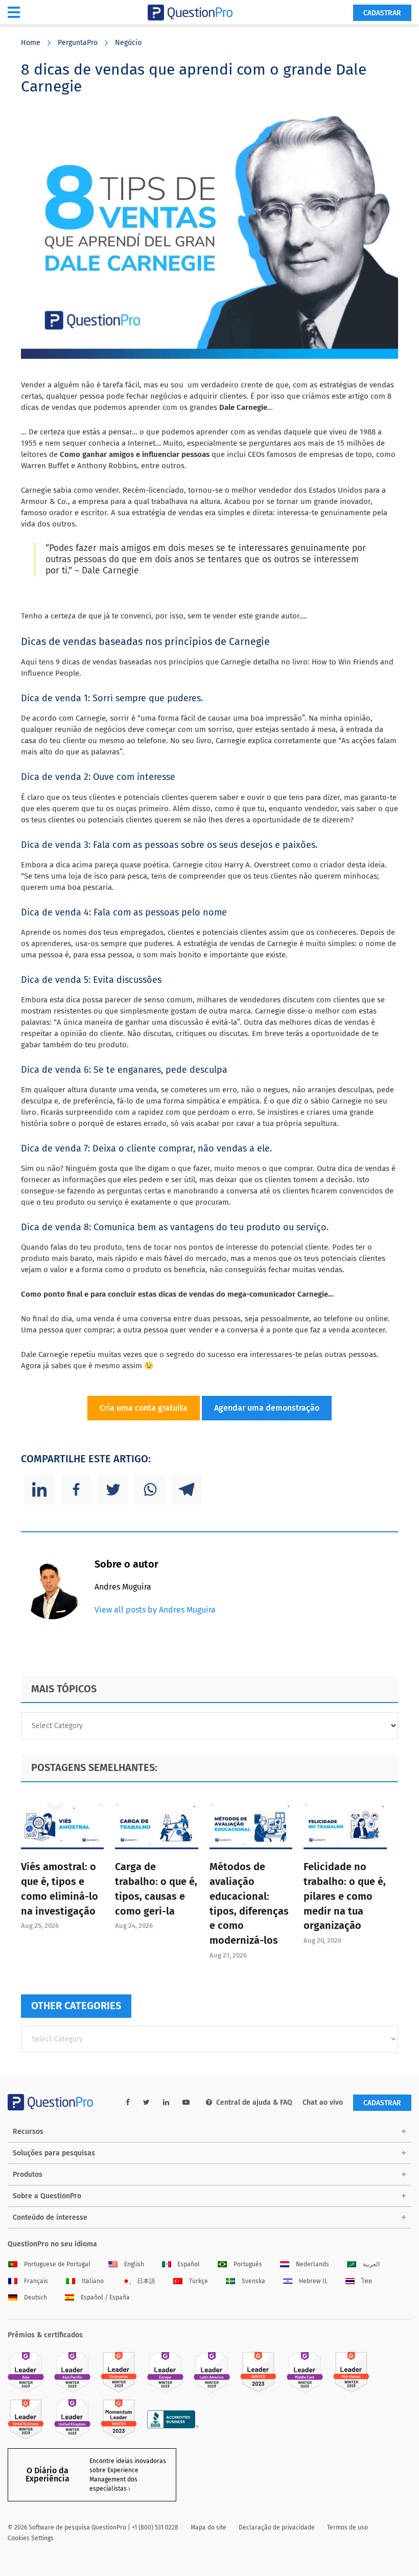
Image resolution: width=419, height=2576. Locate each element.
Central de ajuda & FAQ (254, 2102)
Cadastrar (382, 13)
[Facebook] (76, 1489)
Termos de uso (347, 2527)
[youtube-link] (186, 2102)
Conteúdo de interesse (50, 2217)
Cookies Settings (31, 2538)
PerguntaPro (78, 43)
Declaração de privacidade (277, 2527)
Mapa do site (208, 2527)
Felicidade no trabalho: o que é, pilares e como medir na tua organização (345, 1896)
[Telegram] (187, 1489)
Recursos (28, 2132)
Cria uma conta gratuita (144, 1408)
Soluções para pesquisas (54, 2153)
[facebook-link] (128, 2102)
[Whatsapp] (150, 1489)
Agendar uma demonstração (267, 1408)
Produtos (28, 2175)
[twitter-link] (146, 2102)
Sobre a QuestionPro (47, 2196)
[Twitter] (113, 1489)
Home (31, 43)
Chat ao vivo (323, 2102)
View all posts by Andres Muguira (155, 1610)
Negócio (128, 43)
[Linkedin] (39, 1489)
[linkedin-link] (166, 2102)
